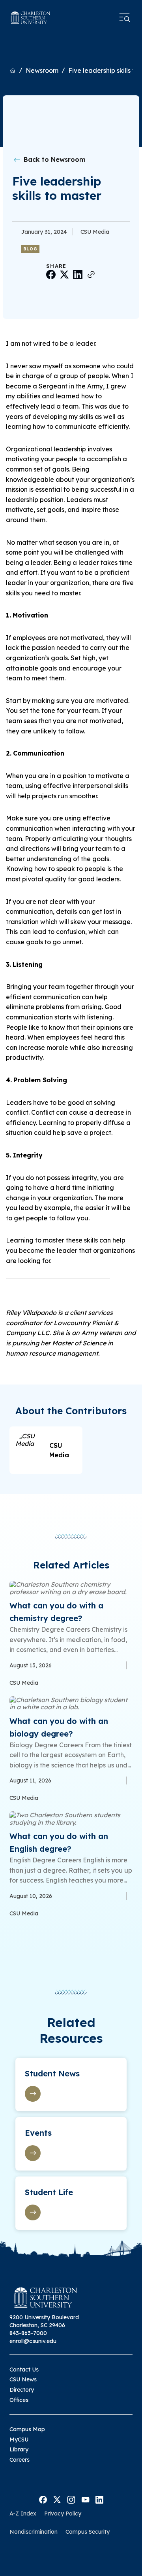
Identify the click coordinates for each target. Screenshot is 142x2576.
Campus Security (88, 2532)
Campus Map (27, 2429)
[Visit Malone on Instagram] (71, 2499)
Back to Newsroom (54, 159)
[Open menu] (125, 18)
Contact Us (24, 2370)
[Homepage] (31, 18)
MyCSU (19, 2440)
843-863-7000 (28, 2333)
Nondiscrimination (34, 2532)
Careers (20, 2460)
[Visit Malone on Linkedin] (99, 2499)
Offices (19, 2400)
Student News (52, 2073)
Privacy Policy (63, 2513)
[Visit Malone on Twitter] (57, 2499)
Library (19, 2449)
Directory (22, 2390)
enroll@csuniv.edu (33, 2341)
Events (38, 2133)
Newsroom (42, 70)
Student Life (49, 2192)
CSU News (23, 2379)
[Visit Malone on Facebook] (43, 2499)
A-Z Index (23, 2513)
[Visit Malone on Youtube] (85, 2499)
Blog (30, 249)
